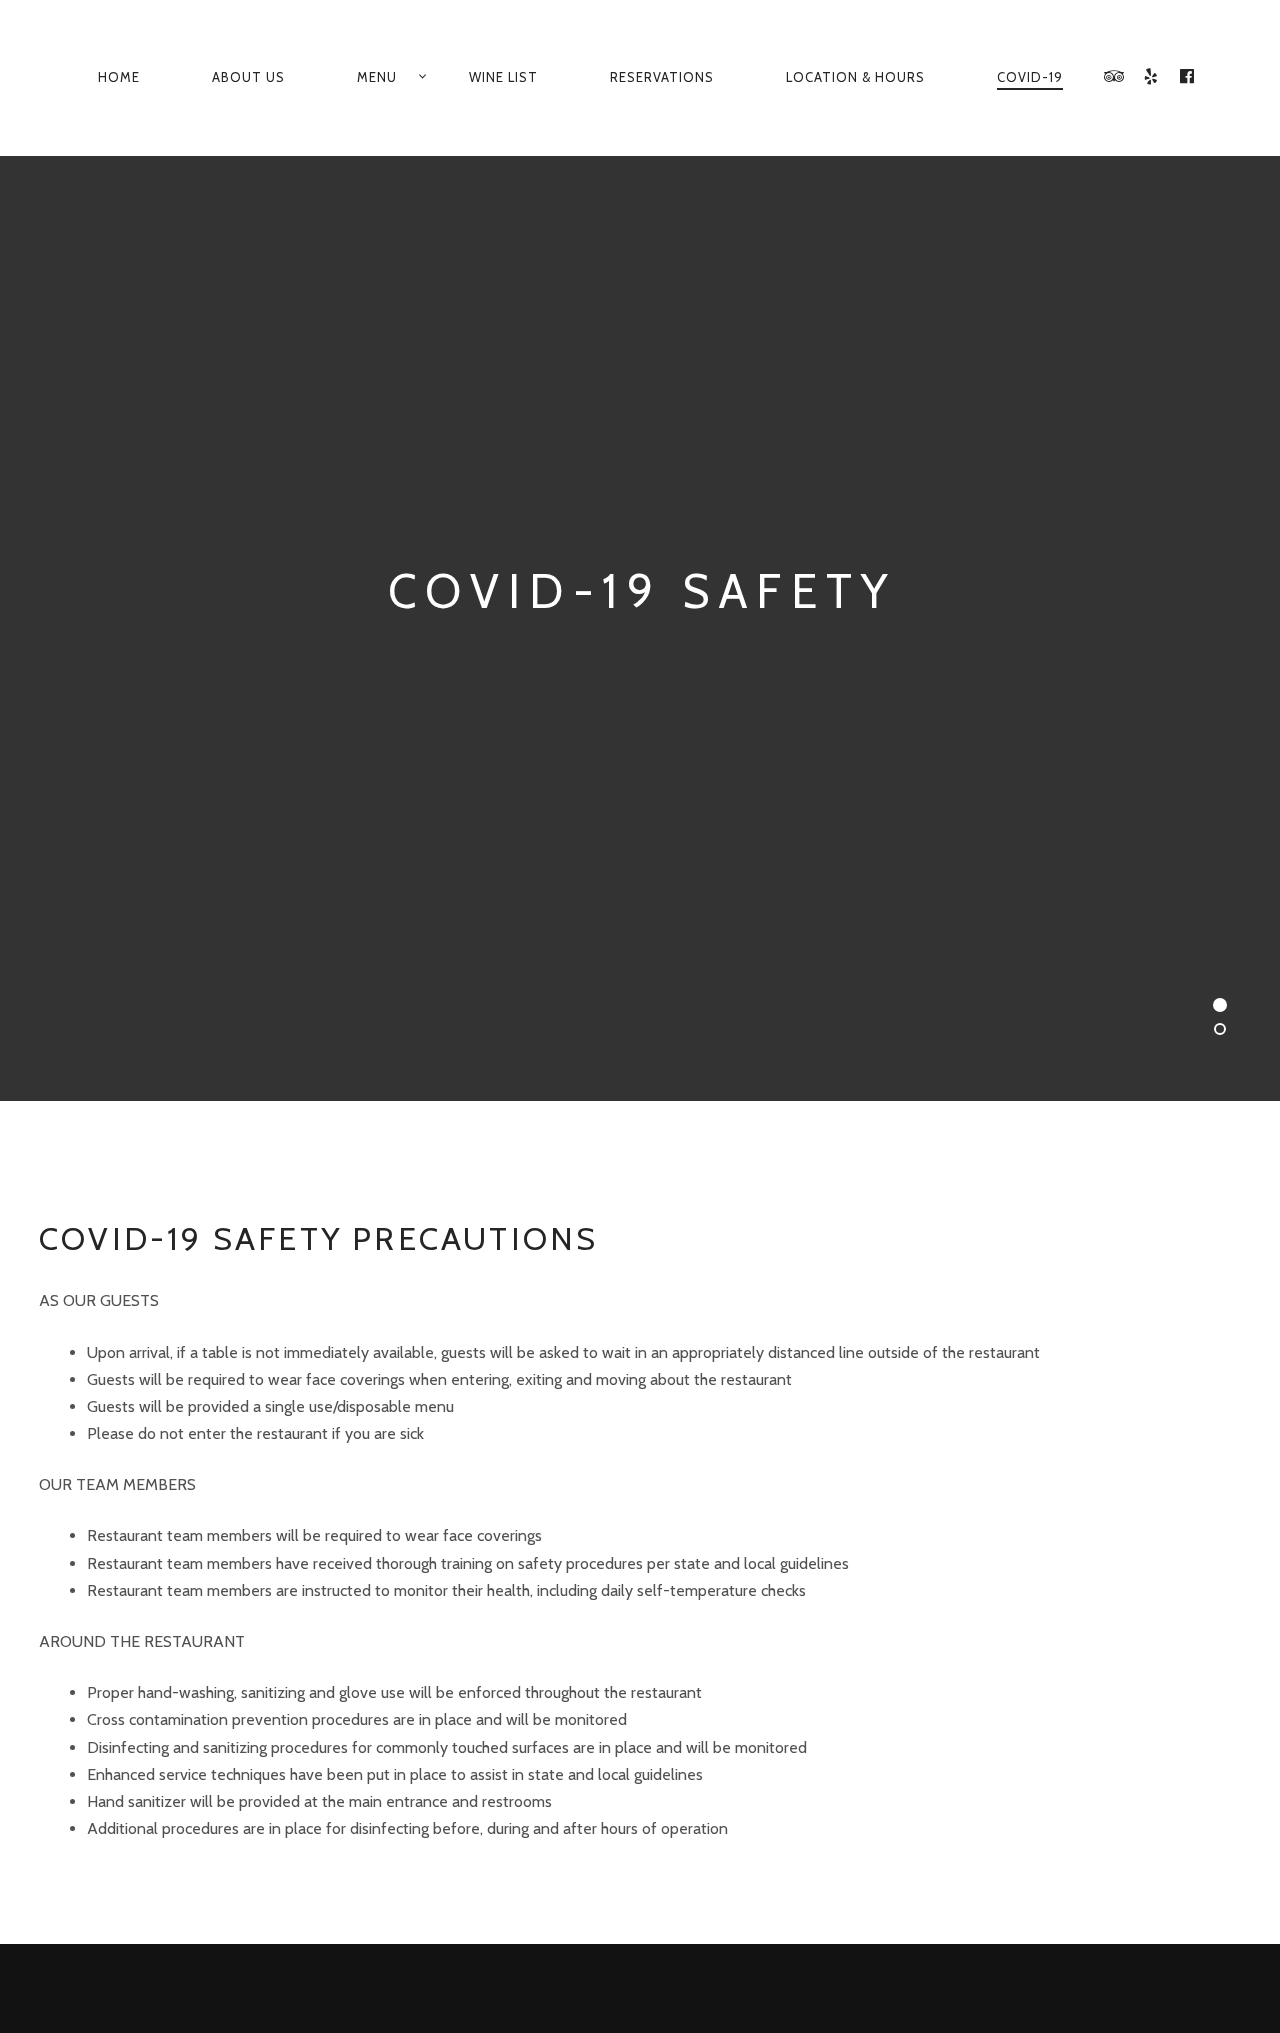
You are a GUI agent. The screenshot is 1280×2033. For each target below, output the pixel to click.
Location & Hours (855, 77)
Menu (377, 77)
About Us (248, 77)
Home (119, 77)
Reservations (662, 77)
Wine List (503, 77)
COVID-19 (1030, 77)
